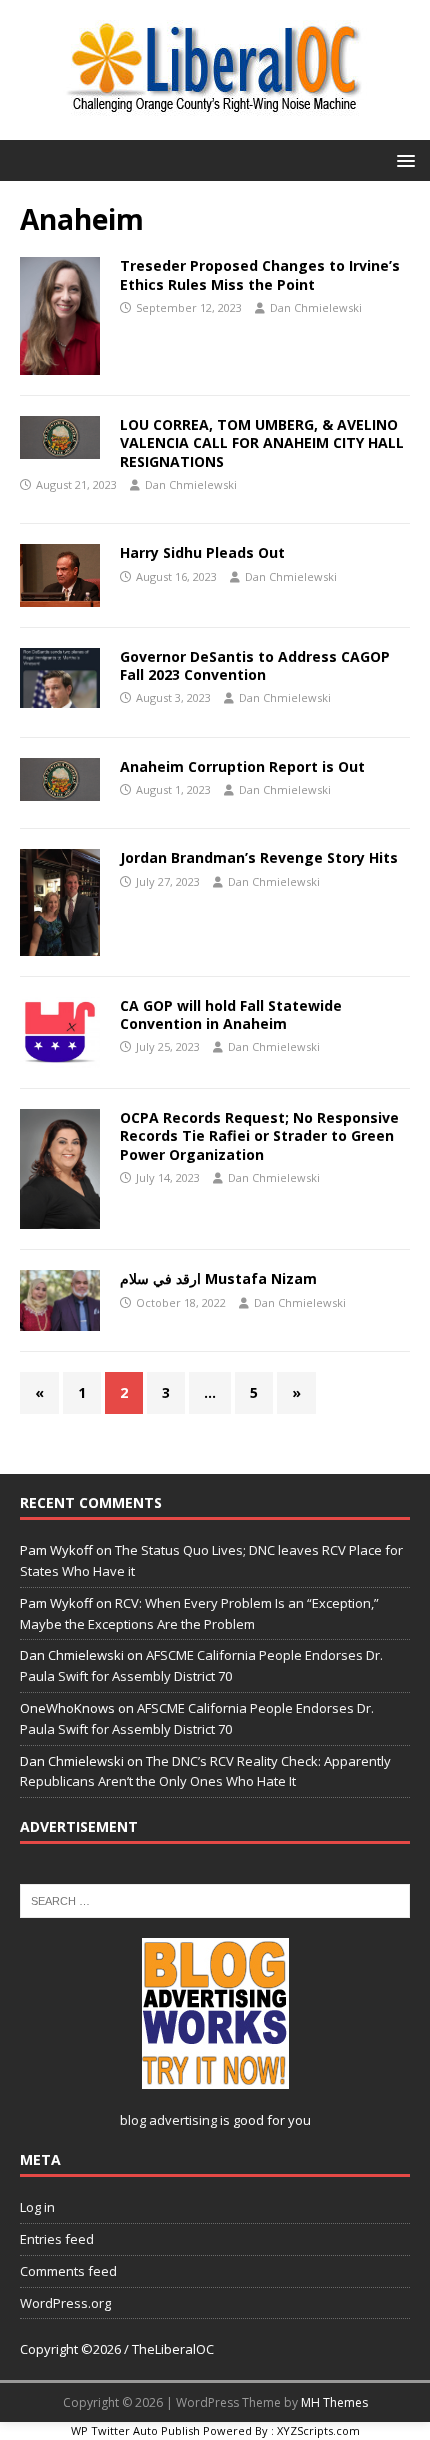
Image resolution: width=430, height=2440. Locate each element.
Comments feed (68, 2271)
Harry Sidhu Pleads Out (202, 552)
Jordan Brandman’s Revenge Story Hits (259, 857)
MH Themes (334, 2402)
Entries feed (57, 2239)
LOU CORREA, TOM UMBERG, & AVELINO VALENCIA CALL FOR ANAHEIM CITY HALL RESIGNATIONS (262, 442)
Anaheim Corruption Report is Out (242, 766)
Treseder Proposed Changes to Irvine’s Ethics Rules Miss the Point (260, 274)
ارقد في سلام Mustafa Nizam (218, 1278)
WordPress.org (65, 2303)
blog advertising (168, 2120)
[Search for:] (215, 1900)
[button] (402, 159)
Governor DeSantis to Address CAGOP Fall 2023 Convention (255, 665)
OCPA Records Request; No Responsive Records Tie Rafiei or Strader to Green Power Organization (259, 1135)
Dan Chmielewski (316, 307)
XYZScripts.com (318, 2430)
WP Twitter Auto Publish (135, 2430)
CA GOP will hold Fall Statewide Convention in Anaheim (231, 1014)
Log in (37, 2207)
